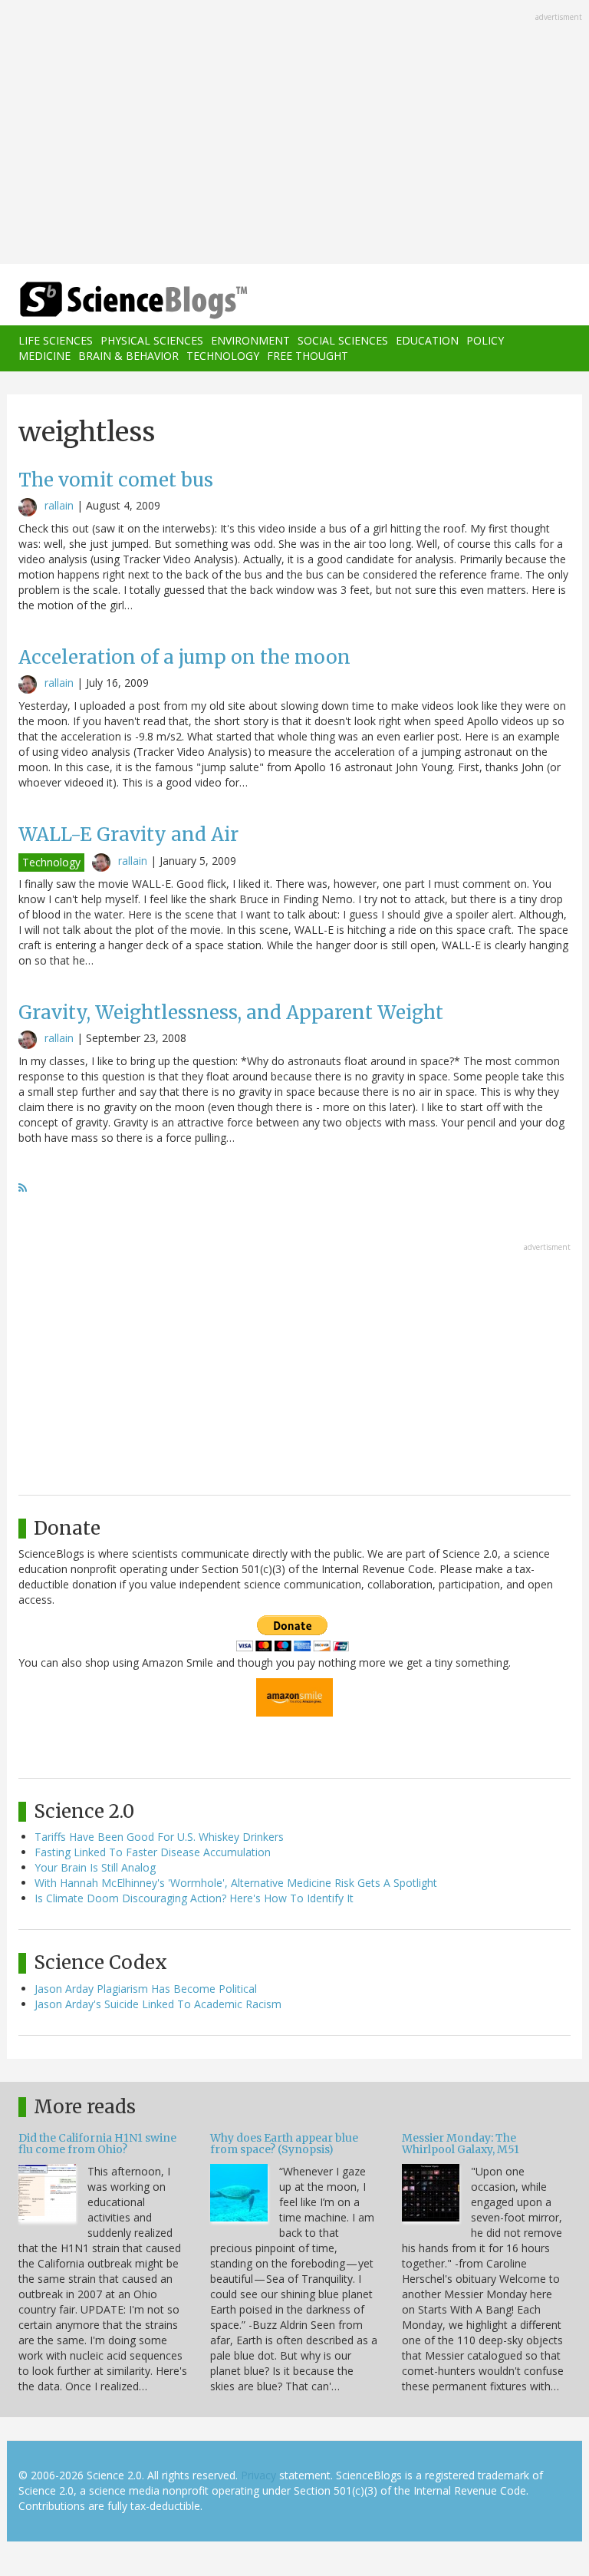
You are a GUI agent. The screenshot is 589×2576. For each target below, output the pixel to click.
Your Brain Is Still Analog (95, 1867)
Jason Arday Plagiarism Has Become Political (146, 1989)
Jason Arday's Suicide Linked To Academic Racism (158, 2004)
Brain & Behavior (128, 356)
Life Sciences (56, 340)
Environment (250, 340)
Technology (223, 356)
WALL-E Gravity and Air (128, 834)
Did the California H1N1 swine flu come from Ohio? (97, 2144)
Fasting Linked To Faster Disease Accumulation (153, 1852)
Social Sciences (343, 340)
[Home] (110, 300)
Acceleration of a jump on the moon (184, 657)
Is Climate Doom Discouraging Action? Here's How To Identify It (194, 1898)
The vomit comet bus (116, 480)
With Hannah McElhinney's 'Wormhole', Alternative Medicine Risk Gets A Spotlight (236, 1883)
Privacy (258, 2475)
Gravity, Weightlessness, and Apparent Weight (231, 1013)
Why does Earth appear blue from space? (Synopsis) (284, 2144)
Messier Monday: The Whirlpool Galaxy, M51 (461, 2144)
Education (427, 340)
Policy (485, 340)
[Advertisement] (294, 134)
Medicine (44, 356)
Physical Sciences (152, 340)
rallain (59, 505)
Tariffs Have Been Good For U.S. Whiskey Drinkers (159, 1837)
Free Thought (308, 356)
